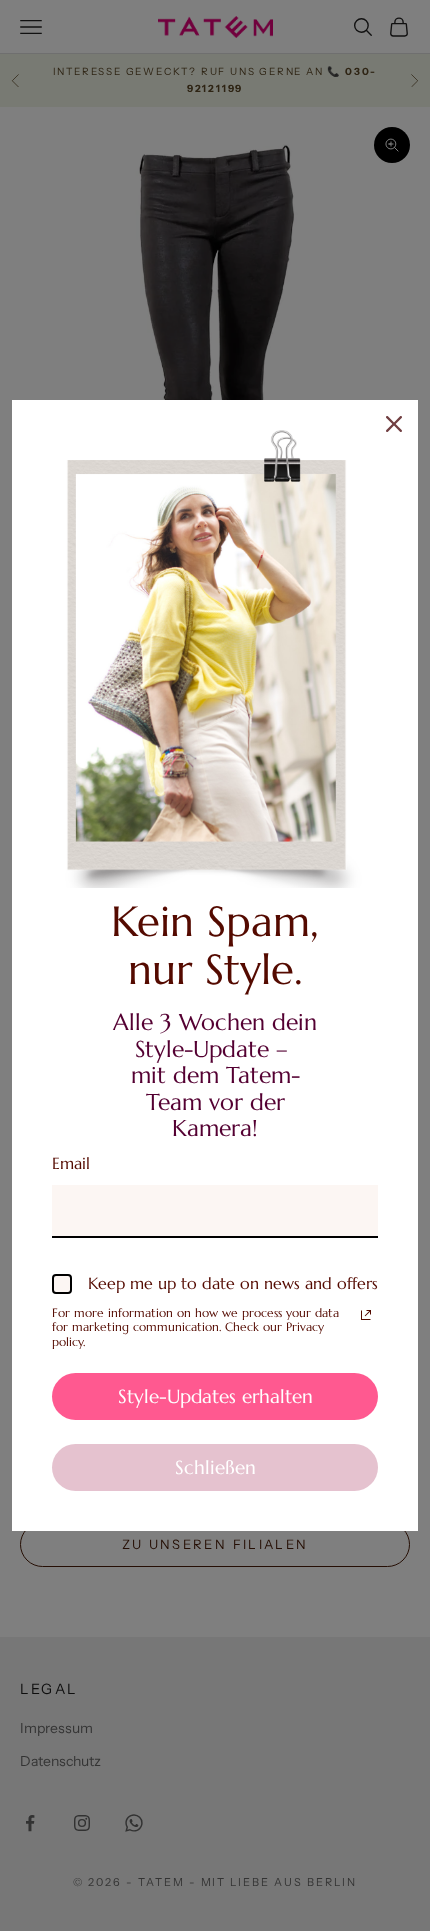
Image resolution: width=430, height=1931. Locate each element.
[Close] (394, 424)
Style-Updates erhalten (215, 1396)
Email (71, 1163)
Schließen (215, 1467)
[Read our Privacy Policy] (366, 1315)
